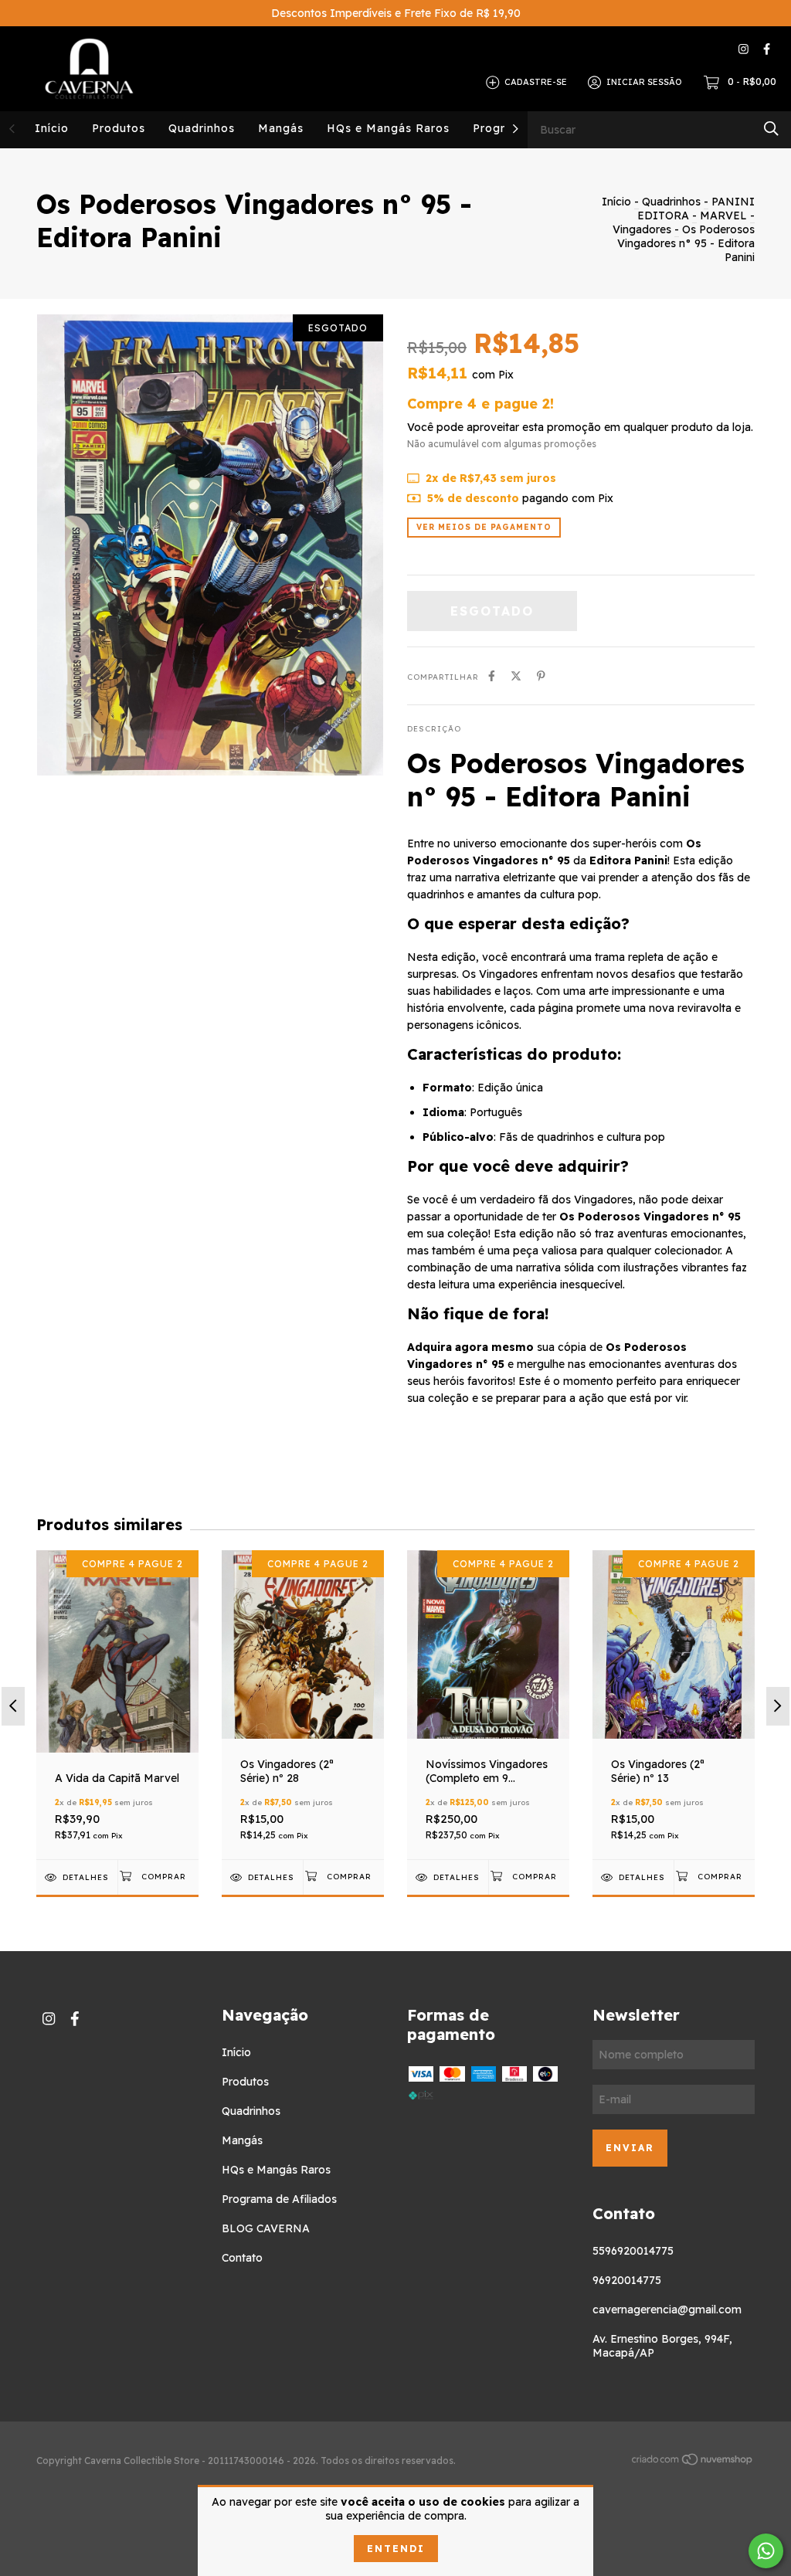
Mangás (281, 128)
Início (52, 128)
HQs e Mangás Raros (388, 128)
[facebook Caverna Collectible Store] (767, 49)
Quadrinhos (202, 128)
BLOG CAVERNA (266, 2228)
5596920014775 (633, 2251)
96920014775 (627, 2280)
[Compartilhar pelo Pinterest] (541, 676)
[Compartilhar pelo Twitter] (516, 676)
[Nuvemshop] (693, 2462)
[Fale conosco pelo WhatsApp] (766, 2551)
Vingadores (643, 229)
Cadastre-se (536, 82)
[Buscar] (771, 129)
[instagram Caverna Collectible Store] (743, 49)
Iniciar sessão (644, 82)
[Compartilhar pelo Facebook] (492, 676)
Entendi (396, 2549)
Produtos (119, 128)
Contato (242, 2258)
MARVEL (723, 216)
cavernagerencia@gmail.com (667, 2310)
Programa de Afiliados (279, 2199)
